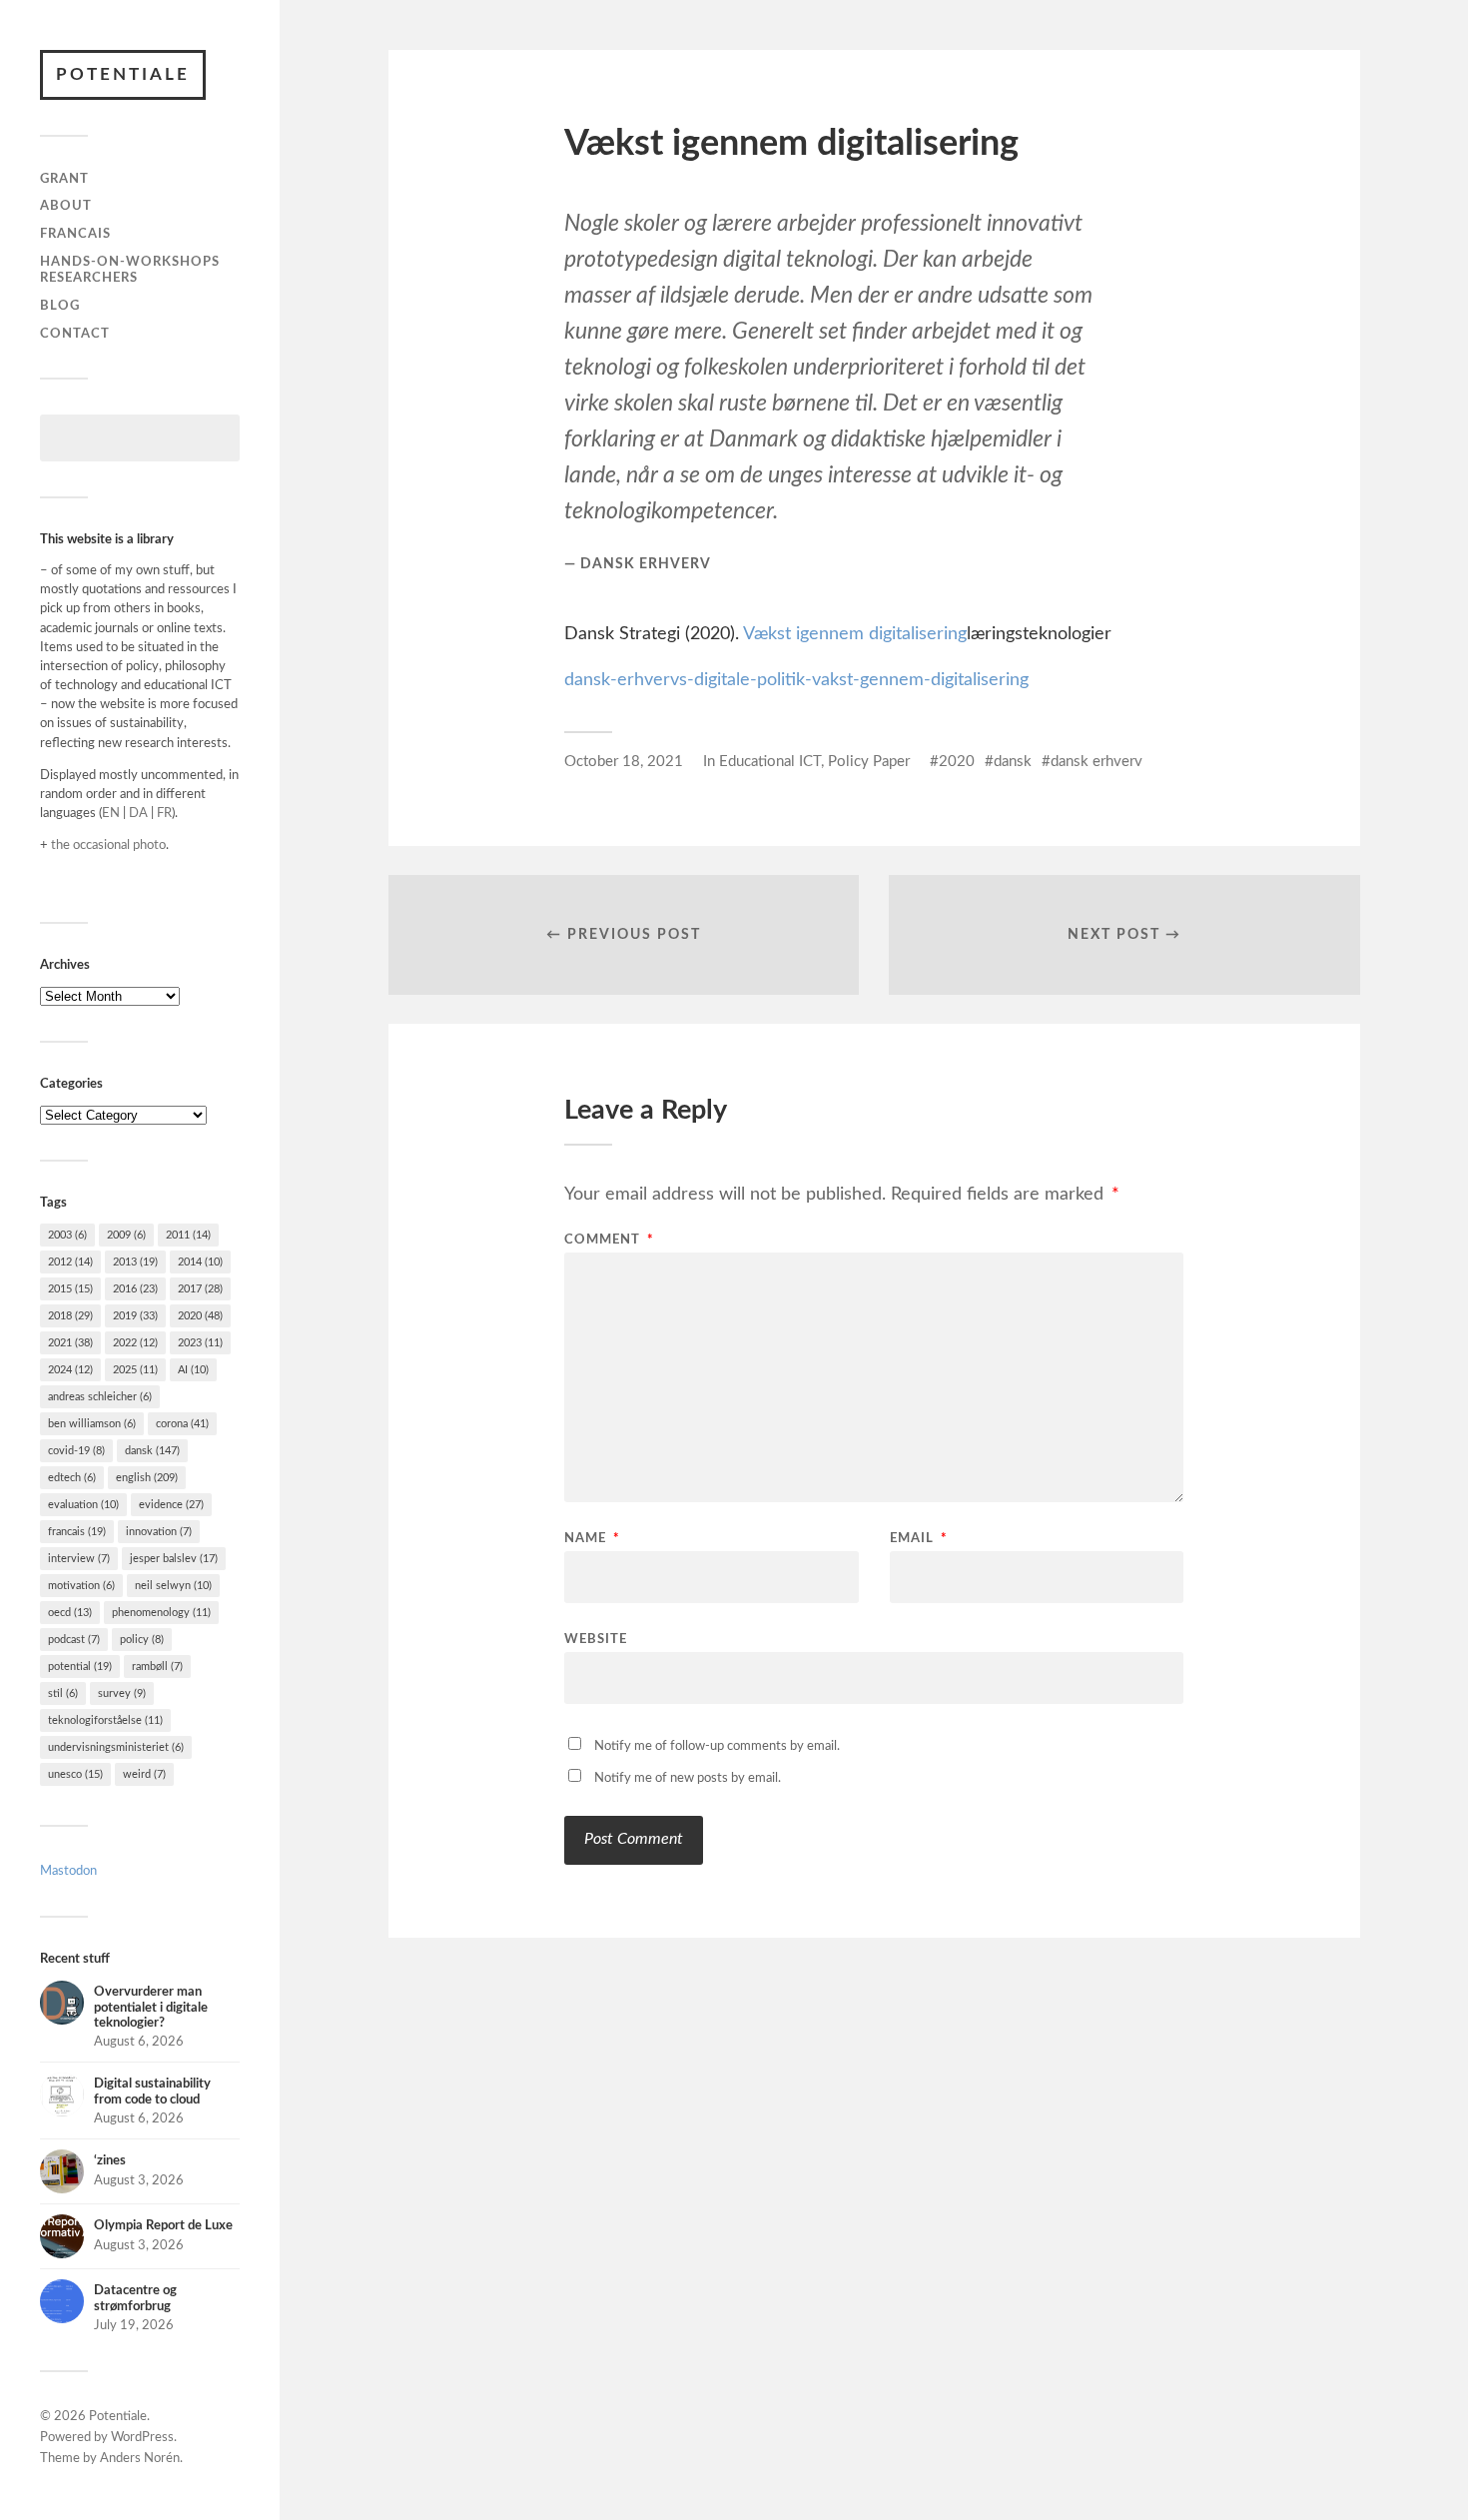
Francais (75, 234)
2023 (200, 1343)
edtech (72, 1478)
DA (138, 813)
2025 (135, 1370)
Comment (609, 1240)
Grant (64, 179)
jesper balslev (174, 1559)
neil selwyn (173, 1586)
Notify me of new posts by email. (688, 1778)
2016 (135, 1289)
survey (122, 1693)
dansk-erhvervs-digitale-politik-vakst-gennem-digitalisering (796, 680)
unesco (75, 1774)
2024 (70, 1370)
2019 (135, 1316)
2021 (70, 1343)
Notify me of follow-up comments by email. (717, 1746)
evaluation (83, 1505)
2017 (200, 1289)
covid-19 (76, 1451)
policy (142, 1640)
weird (144, 1774)
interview (79, 1559)
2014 (200, 1262)
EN (111, 813)
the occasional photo (108, 845)
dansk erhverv (1097, 762)
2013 (135, 1262)
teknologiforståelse (105, 1720)
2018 (70, 1316)
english (147, 1478)
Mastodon (68, 1871)
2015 (70, 1289)
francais (77, 1532)
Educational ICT (770, 762)
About (66, 206)
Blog (60, 306)
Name (592, 1539)
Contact (75, 334)
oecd (70, 1613)
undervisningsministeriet (116, 1747)
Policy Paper (869, 762)
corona (182, 1424)
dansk (152, 1451)
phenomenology (161, 1613)
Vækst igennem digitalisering (855, 634)
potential (80, 1667)
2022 (135, 1343)
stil (63, 1693)
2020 (200, 1316)
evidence (171, 1505)
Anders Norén (140, 2459)
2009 (126, 1235)
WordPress (142, 2438)
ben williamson (92, 1424)
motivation (81, 1586)
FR (164, 813)
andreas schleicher (100, 1397)
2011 (188, 1235)
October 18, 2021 (624, 762)
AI (193, 1370)
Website (596, 1640)
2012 (70, 1262)
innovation (159, 1532)
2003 (67, 1235)
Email (919, 1539)
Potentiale (123, 74)
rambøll (157, 1667)
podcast (74, 1640)
